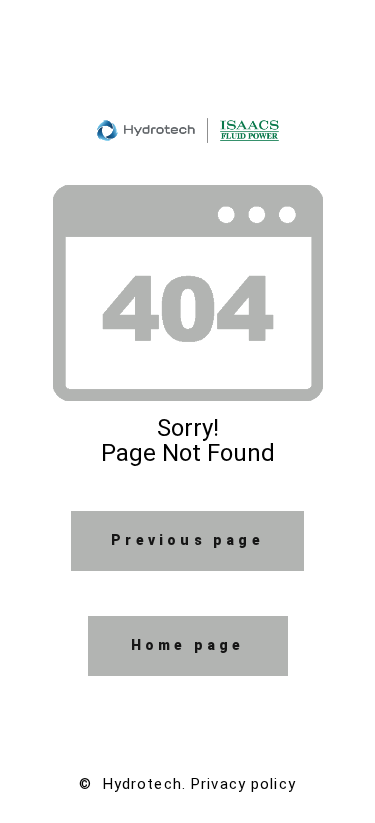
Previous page (187, 540)
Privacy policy (243, 784)
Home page (188, 645)
